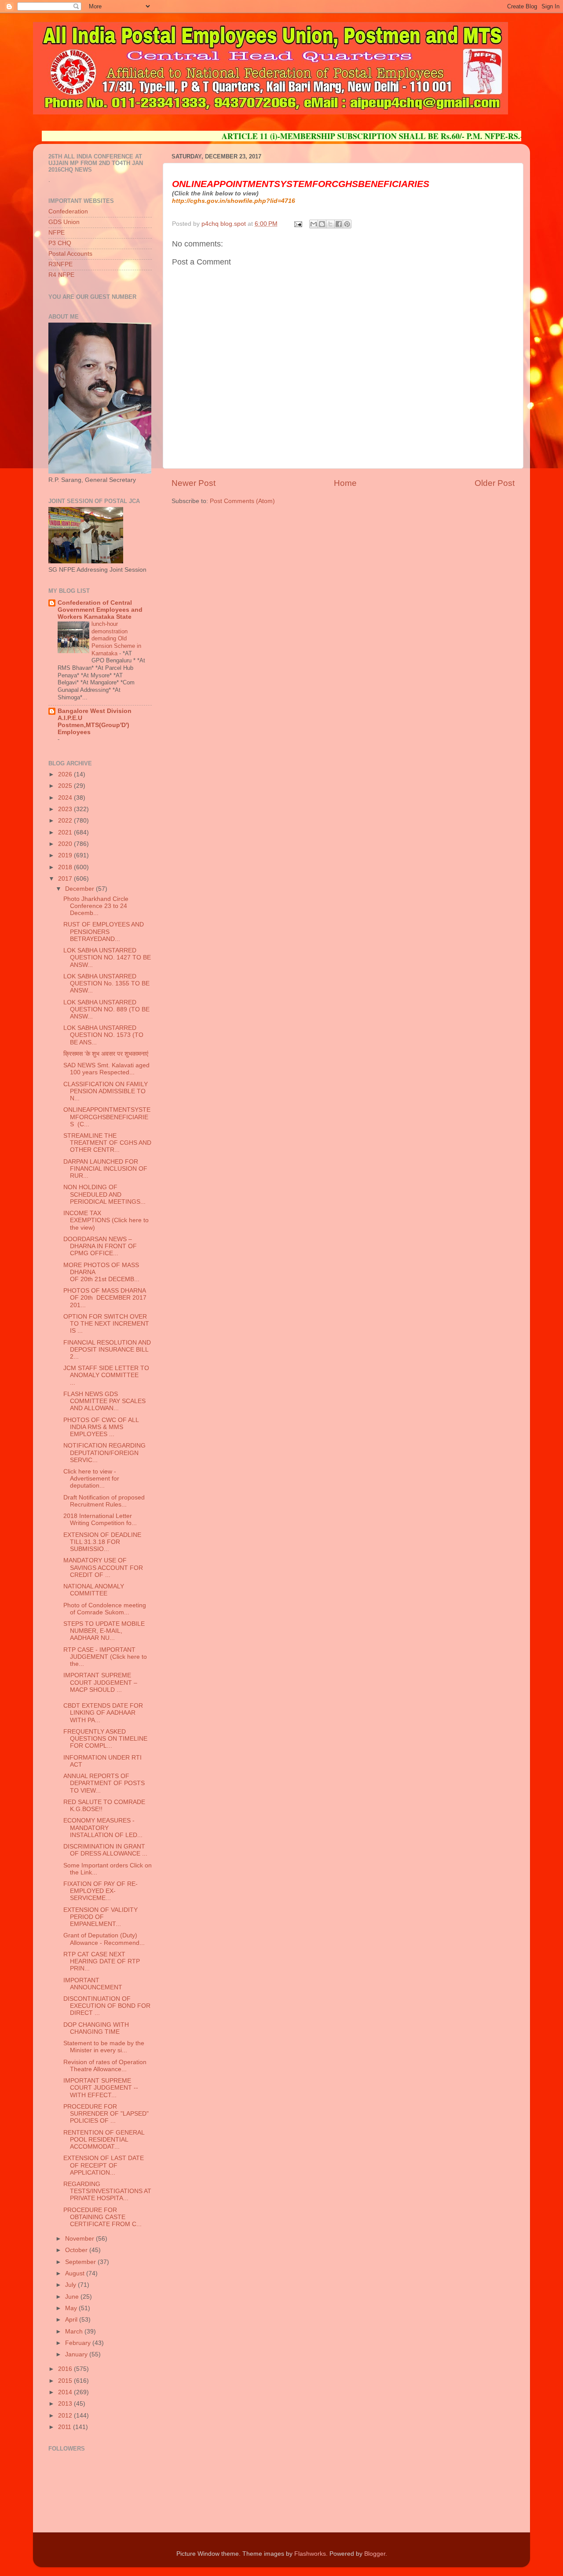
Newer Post (194, 483)
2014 (66, 2392)
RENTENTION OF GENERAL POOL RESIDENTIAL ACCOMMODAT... (104, 2140)
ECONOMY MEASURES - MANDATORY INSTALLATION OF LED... (103, 1828)
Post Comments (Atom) (242, 501)
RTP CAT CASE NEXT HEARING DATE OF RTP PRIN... (102, 1961)
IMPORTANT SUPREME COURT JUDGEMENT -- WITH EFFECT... (101, 2088)
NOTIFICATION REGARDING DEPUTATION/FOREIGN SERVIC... (104, 1453)
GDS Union (64, 222)
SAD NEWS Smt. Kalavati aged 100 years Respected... (106, 1069)
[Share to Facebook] (339, 224)
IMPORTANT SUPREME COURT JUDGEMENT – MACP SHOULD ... (100, 1682)
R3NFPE (60, 264)
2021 (66, 832)
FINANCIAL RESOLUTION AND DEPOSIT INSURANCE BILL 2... (107, 1350)
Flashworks (310, 2554)
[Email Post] (298, 224)
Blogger (375, 2554)
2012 (66, 2416)
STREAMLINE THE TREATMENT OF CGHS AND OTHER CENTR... (107, 1143)
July (71, 2285)
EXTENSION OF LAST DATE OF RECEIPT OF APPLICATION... (104, 2165)
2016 (66, 2369)
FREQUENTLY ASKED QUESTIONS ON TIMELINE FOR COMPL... (105, 1739)
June (73, 2297)
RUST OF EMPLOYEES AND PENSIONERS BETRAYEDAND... (104, 932)
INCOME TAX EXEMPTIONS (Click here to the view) (106, 1220)
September (81, 2262)
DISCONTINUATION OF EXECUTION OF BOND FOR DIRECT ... (107, 2006)
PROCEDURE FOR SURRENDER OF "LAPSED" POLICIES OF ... (106, 2114)
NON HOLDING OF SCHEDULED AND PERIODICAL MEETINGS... (104, 1194)
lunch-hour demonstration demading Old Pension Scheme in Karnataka (116, 639)
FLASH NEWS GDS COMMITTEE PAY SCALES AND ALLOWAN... (104, 1401)
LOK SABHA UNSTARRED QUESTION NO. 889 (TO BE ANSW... (106, 1009)
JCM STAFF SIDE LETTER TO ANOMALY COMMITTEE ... (106, 1375)
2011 (66, 2427)
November (80, 2239)
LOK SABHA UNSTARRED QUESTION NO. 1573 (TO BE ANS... (103, 1035)
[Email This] (314, 224)
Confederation (68, 211)
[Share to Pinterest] (347, 224)
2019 (66, 855)
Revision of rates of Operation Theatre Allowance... (105, 2066)
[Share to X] (330, 224)
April (72, 2320)
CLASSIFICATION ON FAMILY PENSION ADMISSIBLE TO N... (106, 1091)
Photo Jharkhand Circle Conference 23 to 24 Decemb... (96, 906)
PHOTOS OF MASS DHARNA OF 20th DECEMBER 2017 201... (105, 1298)
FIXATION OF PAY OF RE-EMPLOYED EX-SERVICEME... (101, 1891)
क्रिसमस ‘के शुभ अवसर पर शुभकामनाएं (106, 1054)
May (72, 2308)
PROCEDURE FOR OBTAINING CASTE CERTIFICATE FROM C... (102, 2217)
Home (345, 483)
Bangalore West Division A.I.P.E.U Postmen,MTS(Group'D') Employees (95, 722)
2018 (66, 867)
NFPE (57, 233)
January (77, 2354)
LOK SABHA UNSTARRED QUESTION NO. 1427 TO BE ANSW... (107, 957)
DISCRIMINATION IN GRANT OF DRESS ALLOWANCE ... (105, 1850)
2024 (66, 798)
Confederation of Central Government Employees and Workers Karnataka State (100, 610)
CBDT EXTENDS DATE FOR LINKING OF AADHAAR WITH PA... (103, 1713)
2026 (66, 774)
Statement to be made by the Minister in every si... (104, 2047)
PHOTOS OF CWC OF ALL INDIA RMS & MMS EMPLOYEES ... (101, 1427)
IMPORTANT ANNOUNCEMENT (93, 1984)
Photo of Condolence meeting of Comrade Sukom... (105, 1609)
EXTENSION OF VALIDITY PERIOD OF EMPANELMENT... (101, 1917)
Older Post (495, 483)
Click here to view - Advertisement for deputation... (91, 1479)
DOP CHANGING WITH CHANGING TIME (96, 2028)
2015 (66, 2381)
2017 (66, 879)
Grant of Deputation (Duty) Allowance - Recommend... (104, 1939)
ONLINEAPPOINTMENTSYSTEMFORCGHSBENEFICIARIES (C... (107, 1117)
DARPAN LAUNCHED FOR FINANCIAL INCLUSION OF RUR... (105, 1169)
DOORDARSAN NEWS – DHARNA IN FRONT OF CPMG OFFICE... (100, 1246)
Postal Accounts (70, 254)
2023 (66, 809)
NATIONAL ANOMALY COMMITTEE (94, 1590)
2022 (66, 821)
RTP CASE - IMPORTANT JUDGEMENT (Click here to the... (105, 1657)
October (77, 2250)
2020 (66, 844)
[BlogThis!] (322, 224)
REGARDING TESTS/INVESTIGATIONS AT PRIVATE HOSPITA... (107, 2191)
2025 (66, 786)
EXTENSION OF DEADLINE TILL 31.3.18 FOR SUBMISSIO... (102, 1542)
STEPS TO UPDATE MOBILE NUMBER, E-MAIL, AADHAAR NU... (104, 1631)
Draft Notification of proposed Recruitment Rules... (104, 1501)
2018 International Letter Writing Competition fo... (100, 1520)
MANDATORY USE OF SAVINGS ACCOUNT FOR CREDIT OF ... (103, 1567)
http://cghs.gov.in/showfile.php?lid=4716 (234, 201)
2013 (66, 2404)
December (80, 889)
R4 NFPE (61, 275)
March (75, 2332)
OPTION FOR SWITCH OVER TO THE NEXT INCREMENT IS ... (106, 1324)
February (79, 2343)
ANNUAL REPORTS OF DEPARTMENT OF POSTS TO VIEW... (104, 1783)
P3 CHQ (60, 243)
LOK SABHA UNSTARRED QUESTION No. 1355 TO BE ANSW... (106, 983)
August (76, 2273)
